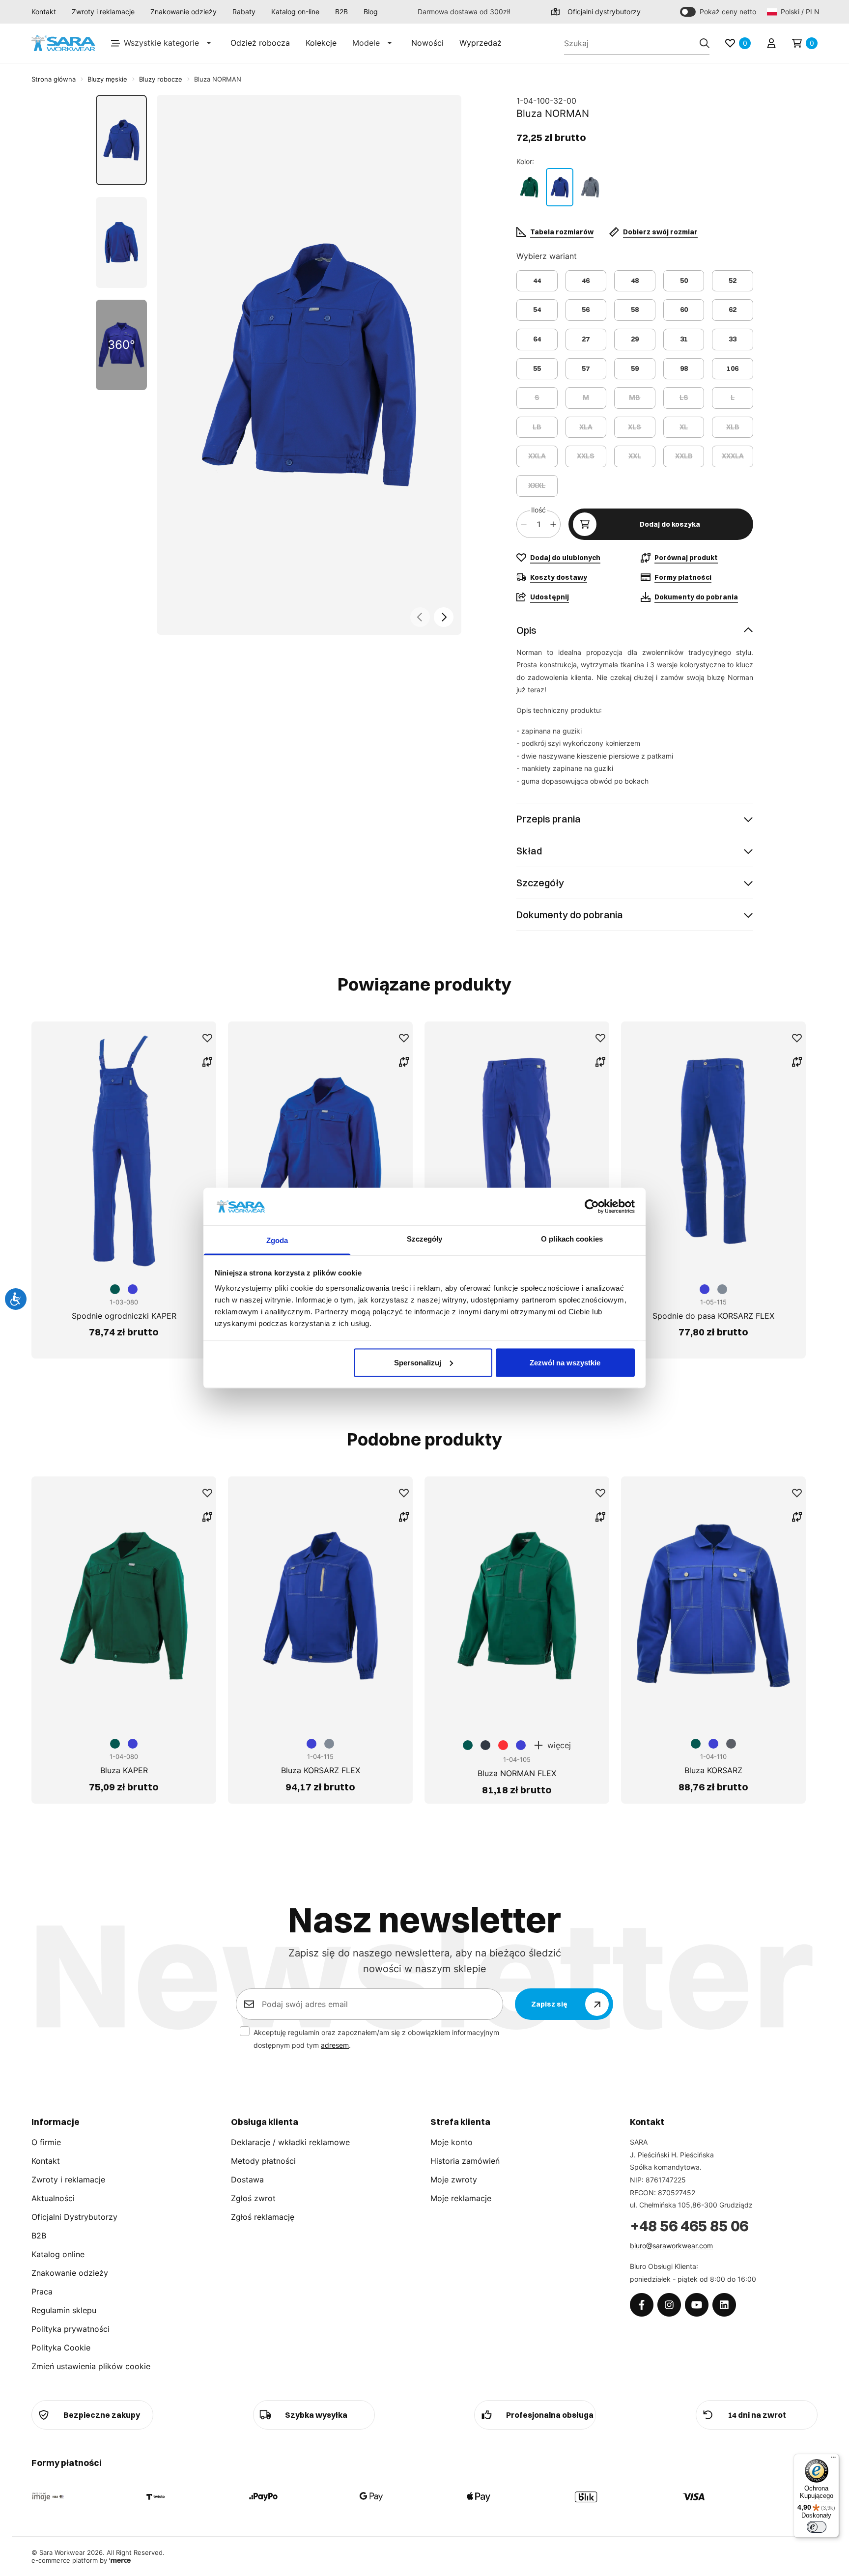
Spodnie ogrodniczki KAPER (124, 1316)
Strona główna (54, 79)
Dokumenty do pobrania (570, 915)
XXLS (586, 456)
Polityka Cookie (61, 2348)
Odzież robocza (260, 43)
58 (635, 310)
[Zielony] (529, 187)
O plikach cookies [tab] (572, 1239)
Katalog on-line (295, 12)
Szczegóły (540, 883)
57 (586, 368)
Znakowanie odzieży (184, 12)
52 (733, 281)
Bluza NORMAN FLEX (517, 1773)
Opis (526, 630)
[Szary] (590, 187)
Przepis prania (549, 819)
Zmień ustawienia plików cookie (91, 2366)
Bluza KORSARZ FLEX (321, 1770)
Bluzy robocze (161, 79)
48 (635, 281)
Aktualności (53, 2198)
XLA (586, 427)
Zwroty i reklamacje (103, 12)
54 (537, 310)
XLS (635, 427)
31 (684, 339)
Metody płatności (263, 2161)
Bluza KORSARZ (713, 1770)
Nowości (427, 43)
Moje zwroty (454, 2180)
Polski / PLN (799, 12)
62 (733, 310)
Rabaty (244, 12)
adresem (335, 2045)
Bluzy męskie (107, 79)
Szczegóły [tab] (425, 1239)
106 (733, 368)
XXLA (537, 456)
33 (733, 339)
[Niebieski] (560, 187)
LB (537, 427)
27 (586, 339)
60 (684, 310)
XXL (635, 456)
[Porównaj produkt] (207, 1062)
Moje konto (452, 2142)
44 (537, 281)
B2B (341, 12)
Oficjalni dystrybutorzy (604, 12)
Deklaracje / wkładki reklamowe (290, 2142)
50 (684, 281)
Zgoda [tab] (277, 1240)
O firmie (46, 2142)
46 (586, 281)
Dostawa (247, 2180)
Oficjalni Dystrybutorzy (74, 2217)
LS (684, 397)
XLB (733, 427)
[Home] (63, 43)
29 (635, 339)
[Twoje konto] (771, 43)
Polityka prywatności (71, 2329)
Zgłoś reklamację (263, 2217)
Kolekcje (321, 43)
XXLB (684, 456)
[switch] (817, 2527)
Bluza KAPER (124, 1770)
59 (635, 368)
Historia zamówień (465, 2161)
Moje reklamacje (461, 2198)
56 (586, 310)
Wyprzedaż (481, 43)
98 (684, 368)
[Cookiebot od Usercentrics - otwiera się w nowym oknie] (592, 1206)
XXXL (537, 485)
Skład (529, 851)
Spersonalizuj (418, 1362)
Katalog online (58, 2254)
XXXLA (733, 456)
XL (684, 427)
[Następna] (444, 617)
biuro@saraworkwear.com (671, 2246)
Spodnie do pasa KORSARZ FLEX (713, 1316)
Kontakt (44, 12)
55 (537, 368)
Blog (371, 12)
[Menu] (833, 2460)
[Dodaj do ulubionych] (207, 1038)
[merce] (120, 2560)
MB (635, 397)
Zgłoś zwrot (253, 2198)
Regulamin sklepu (64, 2310)
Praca (42, 2292)
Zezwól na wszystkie (565, 1362)
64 (537, 339)
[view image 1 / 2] (309, 365)
